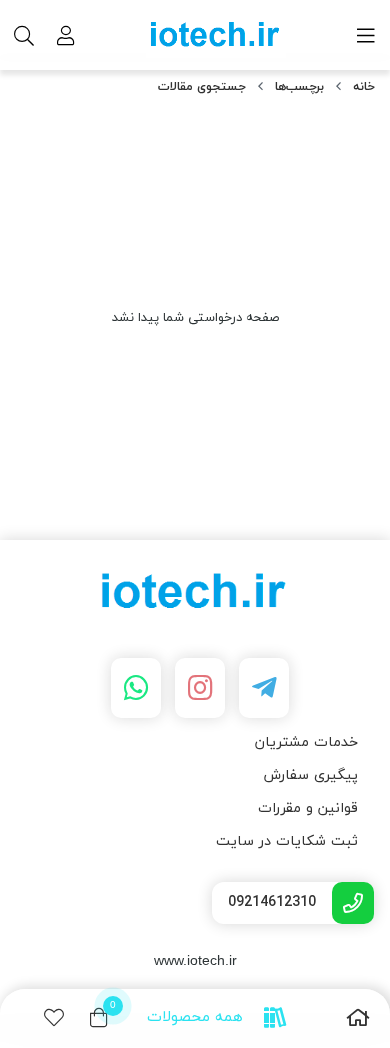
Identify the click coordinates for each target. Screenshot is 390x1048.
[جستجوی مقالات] (195, 594)
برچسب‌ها (299, 87)
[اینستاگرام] (200, 688)
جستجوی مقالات (202, 87)
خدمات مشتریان (306, 742)
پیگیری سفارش (310, 775)
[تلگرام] (264, 688)
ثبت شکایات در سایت (287, 841)
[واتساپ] (136, 688)
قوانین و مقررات (308, 808)
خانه (364, 87)
